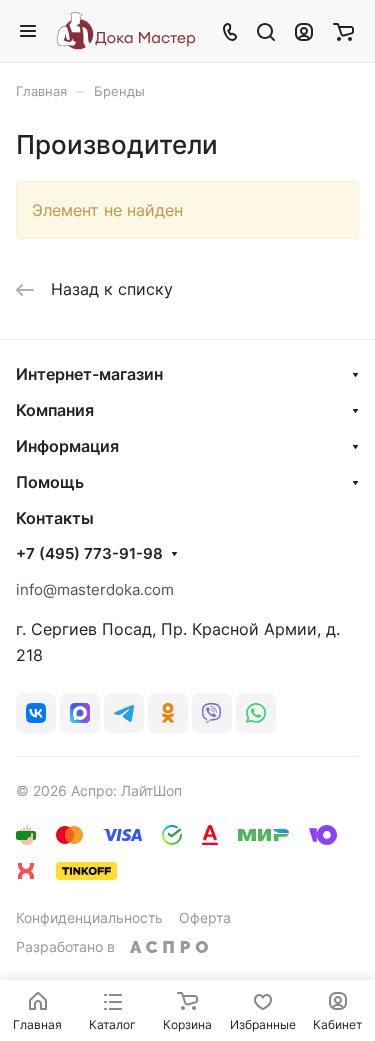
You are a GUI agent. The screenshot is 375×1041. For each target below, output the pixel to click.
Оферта (205, 917)
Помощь (50, 482)
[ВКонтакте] (36, 713)
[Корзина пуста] (343, 31)
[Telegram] (124, 713)
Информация (67, 446)
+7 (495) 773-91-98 (89, 554)
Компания (55, 410)
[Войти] (304, 31)
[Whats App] (256, 713)
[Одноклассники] (168, 713)
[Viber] (212, 713)
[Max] (80, 713)
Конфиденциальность (89, 917)
